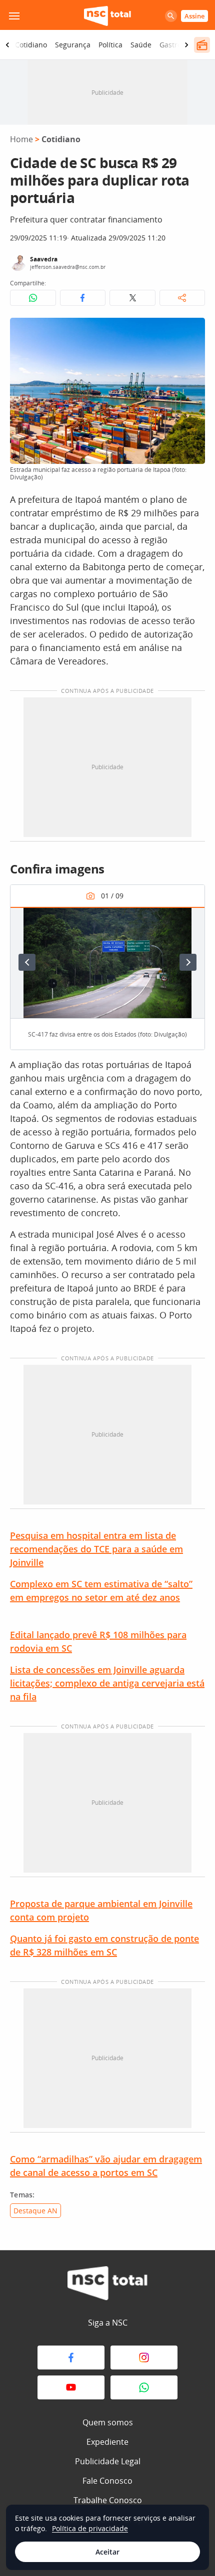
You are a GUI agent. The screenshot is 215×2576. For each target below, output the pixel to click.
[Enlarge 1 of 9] (191, 920)
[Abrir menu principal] (14, 16)
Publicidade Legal (108, 2461)
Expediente (107, 2442)
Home (21, 139)
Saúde (141, 45)
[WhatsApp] (144, 2387)
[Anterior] (27, 962)
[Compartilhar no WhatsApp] (33, 298)
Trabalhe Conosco (108, 2500)
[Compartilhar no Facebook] (83, 298)
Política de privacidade (90, 2528)
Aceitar (107, 2552)
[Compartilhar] (182, 298)
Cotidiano (31, 45)
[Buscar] (171, 16)
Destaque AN (35, 2211)
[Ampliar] (192, 331)
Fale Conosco (107, 2481)
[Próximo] (188, 962)
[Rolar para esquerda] (7, 45)
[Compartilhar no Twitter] (132, 298)
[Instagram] (144, 2358)
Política (110, 45)
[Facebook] (71, 2358)
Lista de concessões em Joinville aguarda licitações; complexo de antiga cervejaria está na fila (107, 1683)
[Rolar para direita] (186, 45)
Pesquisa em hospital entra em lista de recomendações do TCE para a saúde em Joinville (96, 1549)
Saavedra (44, 259)
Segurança (73, 45)
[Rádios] (202, 45)
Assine (194, 16)
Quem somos (108, 2422)
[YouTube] (71, 2387)
